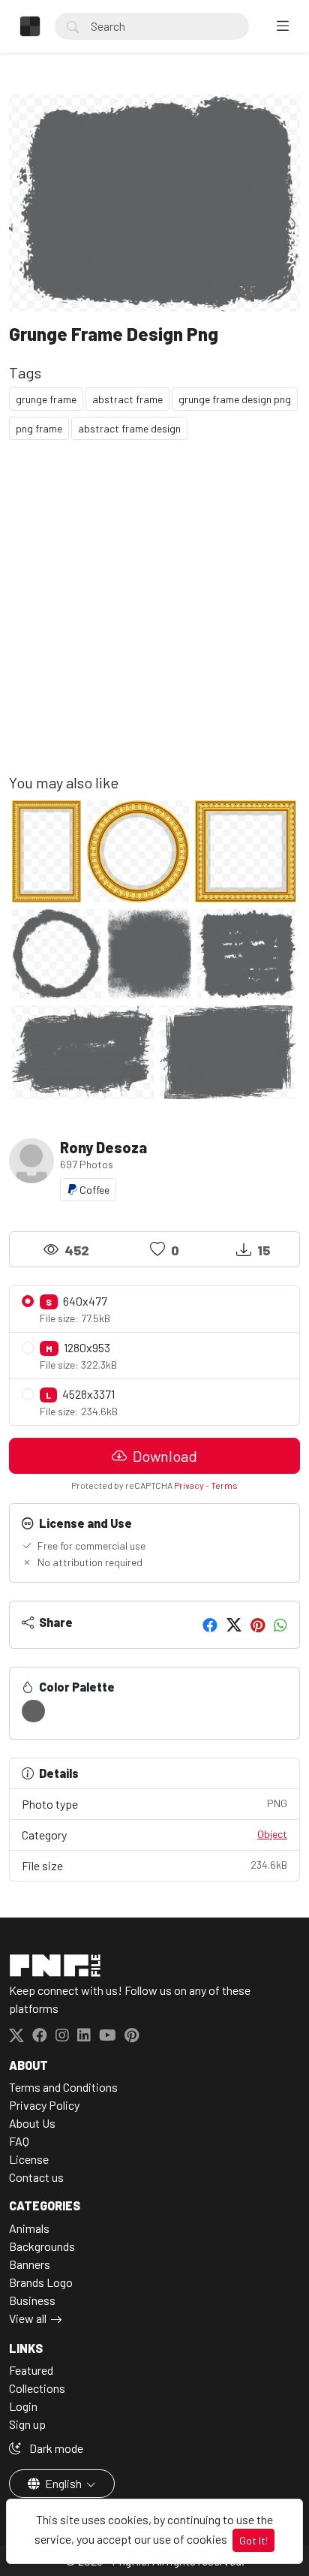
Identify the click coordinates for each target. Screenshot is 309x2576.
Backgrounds (42, 2246)
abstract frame (127, 399)
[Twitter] (234, 1625)
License (29, 2159)
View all (28, 2318)
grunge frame (46, 399)
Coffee (93, 1190)
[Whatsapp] (280, 1625)
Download (163, 1456)
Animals (29, 2228)
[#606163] (33, 1711)
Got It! (253, 2540)
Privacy (189, 1485)
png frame (39, 428)
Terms (224, 1485)
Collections (37, 2388)
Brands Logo (41, 2282)
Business (32, 2300)
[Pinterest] (258, 1625)
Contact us (36, 2177)
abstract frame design (129, 428)
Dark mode (55, 2448)
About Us (32, 2123)
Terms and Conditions (63, 2087)
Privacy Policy (44, 2105)
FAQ (19, 2141)
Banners (30, 2264)
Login (23, 2406)
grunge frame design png (235, 399)
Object (272, 1834)
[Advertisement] (154, 619)
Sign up (27, 2424)
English (63, 2483)
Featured (31, 2370)
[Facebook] (210, 1625)
